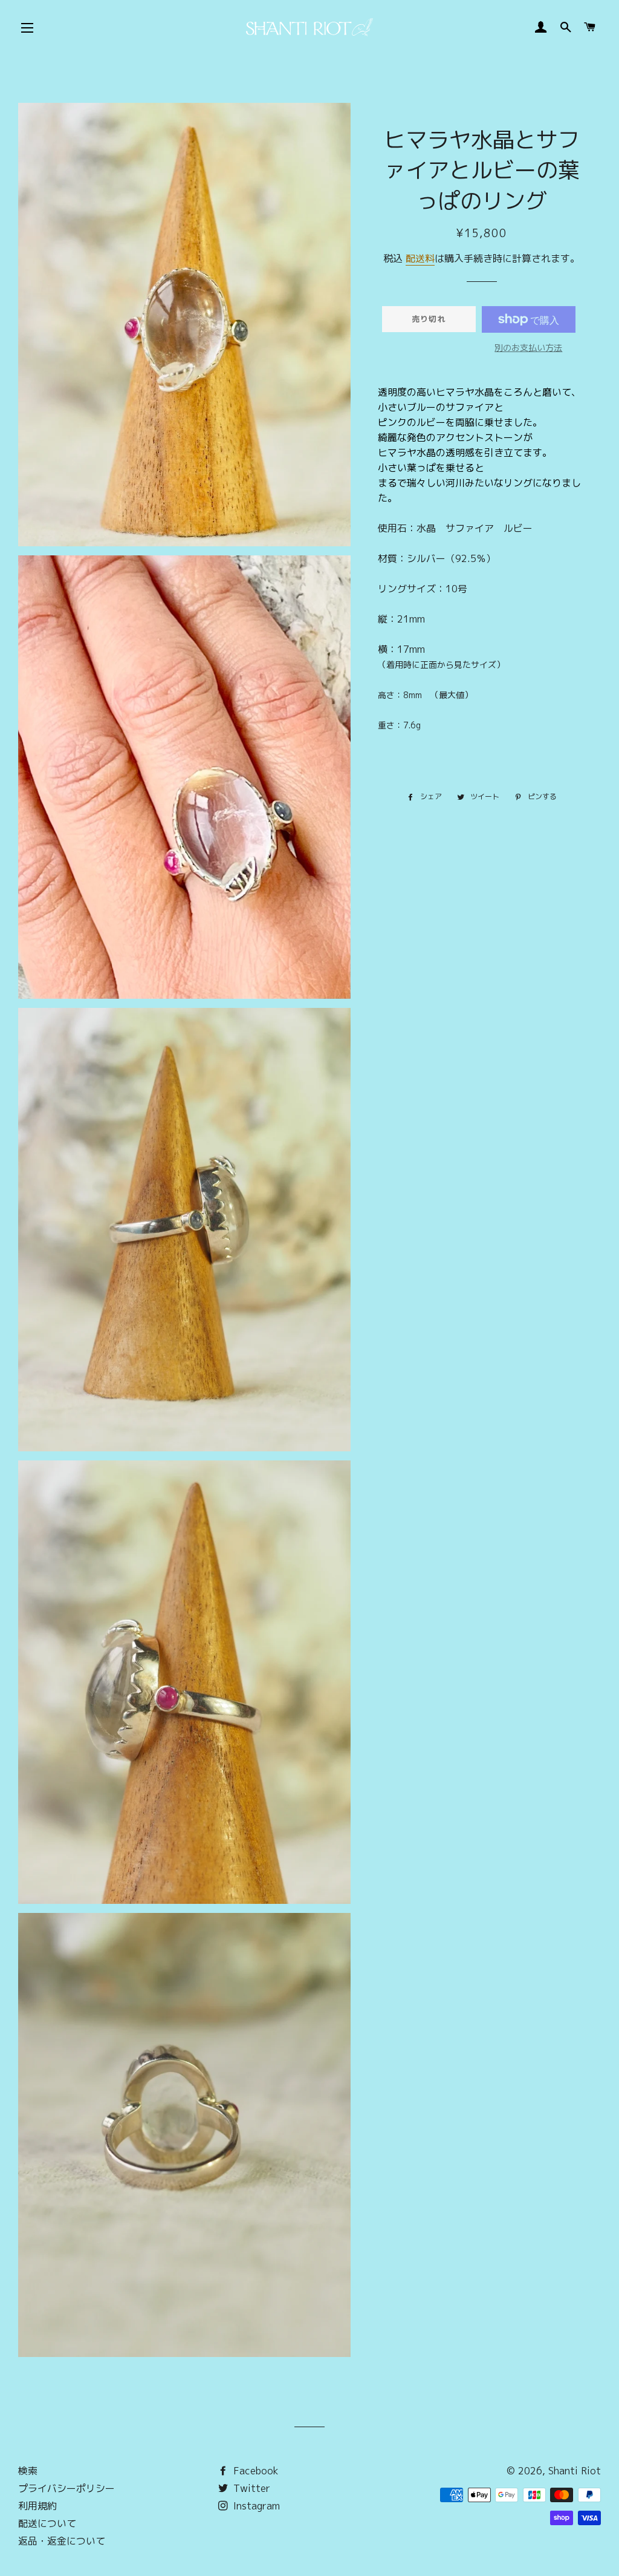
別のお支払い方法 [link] (528, 348)
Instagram (255, 2506)
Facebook (254, 2471)
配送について (47, 2523)
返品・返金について (62, 2541)
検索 (28, 2471)
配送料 (420, 258)
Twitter (250, 2488)
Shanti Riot (575, 2471)
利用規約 (37, 2506)
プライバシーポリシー (66, 2488)
